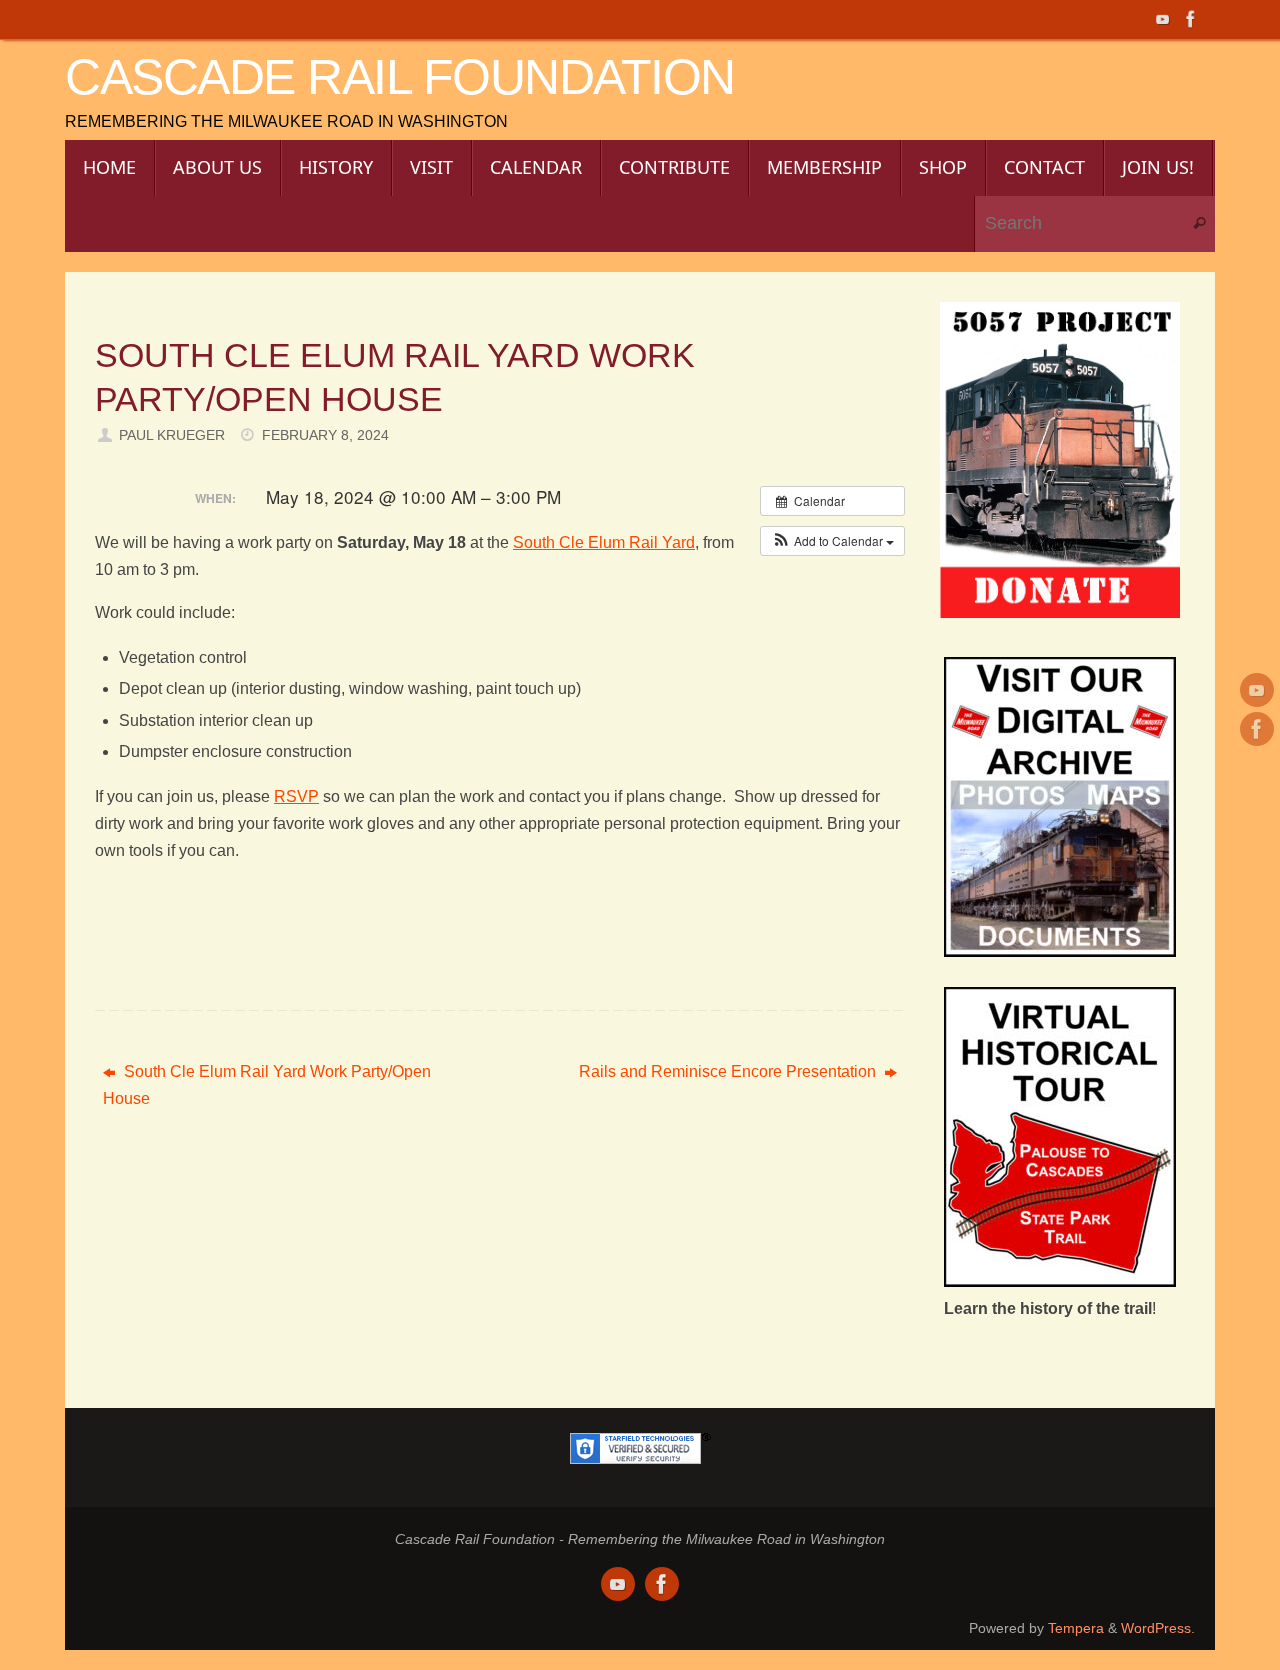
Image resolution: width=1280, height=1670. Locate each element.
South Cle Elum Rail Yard (604, 542)
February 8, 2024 (325, 435)
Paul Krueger (172, 435)
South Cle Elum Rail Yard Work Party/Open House (267, 1085)
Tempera (1076, 1628)
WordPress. (1158, 1628)
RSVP (296, 796)
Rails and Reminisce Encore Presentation (729, 1071)
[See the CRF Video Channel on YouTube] (1163, 19)
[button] (832, 541)
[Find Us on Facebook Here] (1191, 19)
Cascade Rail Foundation (400, 77)
